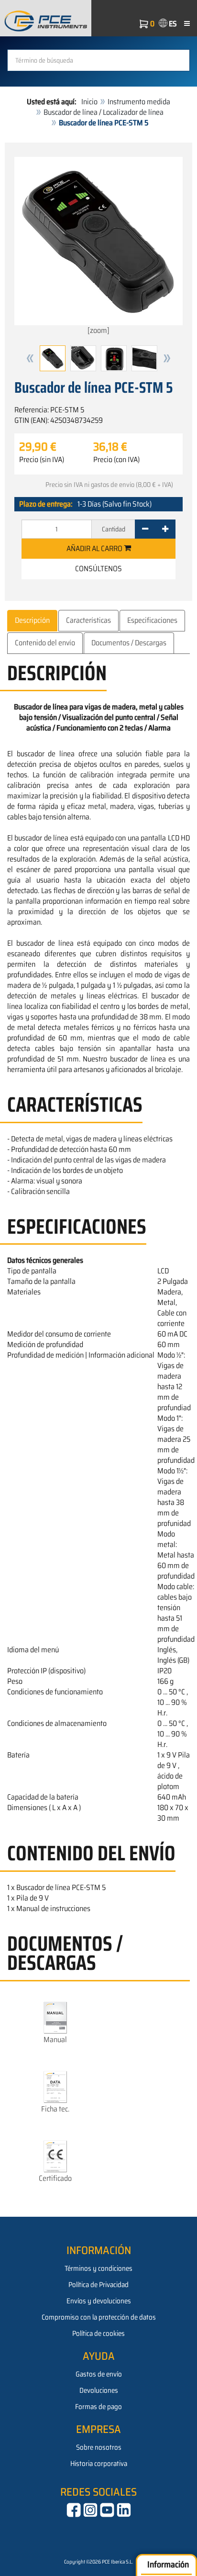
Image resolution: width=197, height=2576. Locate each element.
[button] (30, 358)
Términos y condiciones (98, 2268)
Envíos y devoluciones (99, 2301)
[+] (165, 529)
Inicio (89, 102)
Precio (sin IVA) (42, 460)
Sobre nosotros (99, 2447)
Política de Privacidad (98, 2285)
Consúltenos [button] (98, 569)
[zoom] (98, 330)
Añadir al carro (95, 548)
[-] (145, 529)
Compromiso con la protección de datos (99, 2317)
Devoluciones (99, 2390)
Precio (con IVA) (116, 460)
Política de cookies (98, 2333)
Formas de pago (98, 2407)
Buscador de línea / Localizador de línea (104, 112)
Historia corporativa (99, 2464)
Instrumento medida (139, 102)
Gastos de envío (99, 2374)
